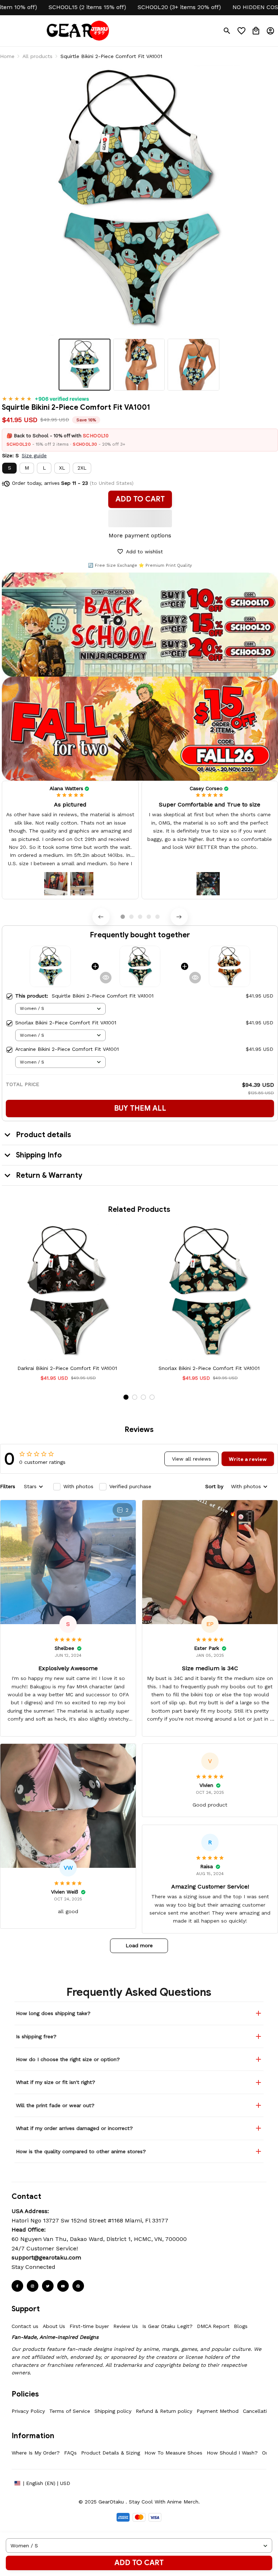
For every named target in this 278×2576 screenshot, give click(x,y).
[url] (46, 2258)
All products (37, 56)
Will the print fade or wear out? (55, 2105)
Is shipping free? (36, 2036)
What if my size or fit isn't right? (56, 2082)
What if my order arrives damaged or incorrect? (74, 2128)
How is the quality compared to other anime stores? (81, 2151)
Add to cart (139, 2563)
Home (7, 56)
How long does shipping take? (53, 2013)
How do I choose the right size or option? (68, 2059)
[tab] (123, 917)
